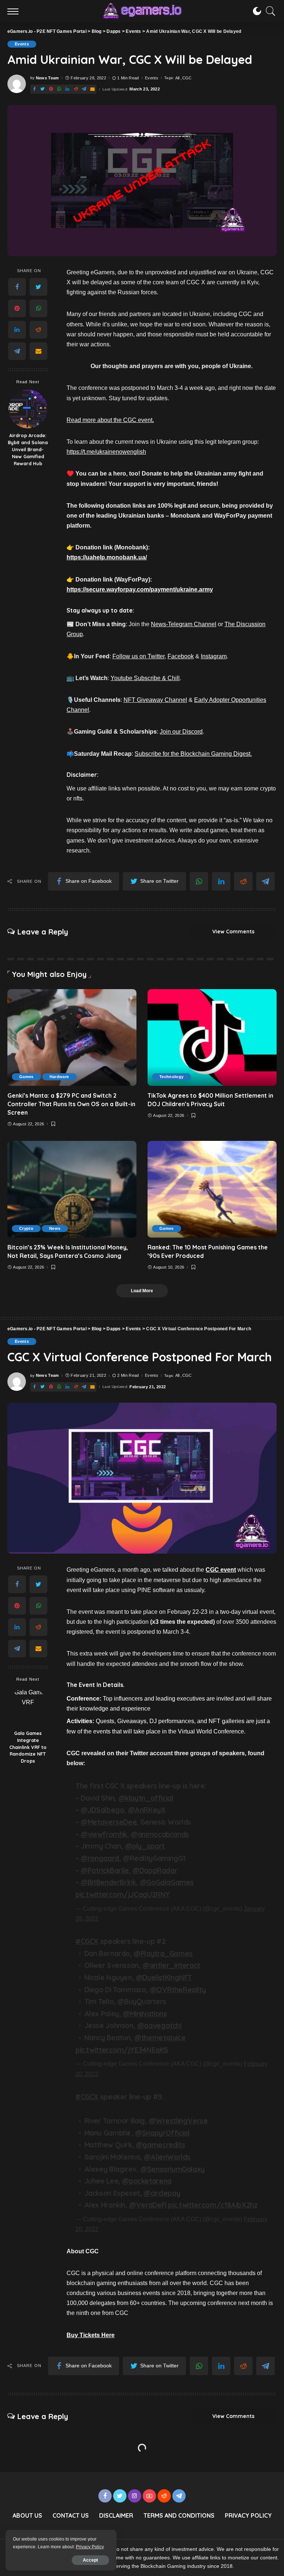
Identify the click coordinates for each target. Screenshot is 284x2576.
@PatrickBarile (105, 1870)
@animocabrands (160, 1834)
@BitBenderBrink (108, 1882)
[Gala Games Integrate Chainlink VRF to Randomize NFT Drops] (28, 1707)
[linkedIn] (67, 89)
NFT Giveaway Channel (155, 700)
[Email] (92, 89)
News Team (48, 78)
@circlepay (162, 2193)
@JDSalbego (102, 1810)
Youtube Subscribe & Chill (145, 678)
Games (26, 1077)
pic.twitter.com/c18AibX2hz (213, 2205)
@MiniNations (145, 2014)
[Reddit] (76, 89)
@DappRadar (155, 1870)
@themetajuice (160, 2038)
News (55, 1228)
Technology (171, 1077)
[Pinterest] (51, 89)
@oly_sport (145, 1846)
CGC (187, 78)
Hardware (59, 1077)
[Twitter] (43, 89)
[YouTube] (149, 2496)
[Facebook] (34, 89)
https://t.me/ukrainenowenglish (106, 452)
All (177, 78)
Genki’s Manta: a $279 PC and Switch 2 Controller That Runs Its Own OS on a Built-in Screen (71, 1104)
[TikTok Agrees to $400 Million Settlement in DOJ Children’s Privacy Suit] (212, 1037)
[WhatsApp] (59, 89)
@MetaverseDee (109, 1822)
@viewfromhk (104, 1834)
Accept (90, 2560)
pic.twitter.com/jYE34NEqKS (122, 2050)
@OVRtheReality (178, 1990)
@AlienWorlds (167, 2157)
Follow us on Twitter (138, 656)
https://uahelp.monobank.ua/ (107, 557)
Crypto (26, 1228)
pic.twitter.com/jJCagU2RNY (123, 1894)
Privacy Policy (90, 2547)
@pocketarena (147, 2181)
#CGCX (87, 1941)
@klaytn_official (146, 1798)
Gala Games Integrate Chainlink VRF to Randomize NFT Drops (28, 1747)
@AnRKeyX (147, 1810)
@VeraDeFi (148, 2205)
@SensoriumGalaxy (173, 2169)
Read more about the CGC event (110, 420)
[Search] (269, 11)
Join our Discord (181, 732)
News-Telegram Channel (184, 624)
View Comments (233, 932)
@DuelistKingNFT (164, 1978)
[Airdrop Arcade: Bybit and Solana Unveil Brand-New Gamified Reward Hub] (28, 409)
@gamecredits (160, 2145)
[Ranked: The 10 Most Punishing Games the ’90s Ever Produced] (212, 1189)
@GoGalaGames (167, 1882)
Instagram (214, 656)
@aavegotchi (159, 2026)
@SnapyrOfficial (162, 2133)
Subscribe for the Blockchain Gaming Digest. (193, 754)
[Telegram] (84, 89)
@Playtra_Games (163, 1954)
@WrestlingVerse (178, 2121)
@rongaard (100, 1858)
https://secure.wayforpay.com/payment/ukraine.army (140, 589)
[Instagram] (135, 2496)
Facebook (181, 656)
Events (22, 44)
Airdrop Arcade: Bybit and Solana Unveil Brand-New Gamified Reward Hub (28, 449)
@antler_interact (171, 1965)
